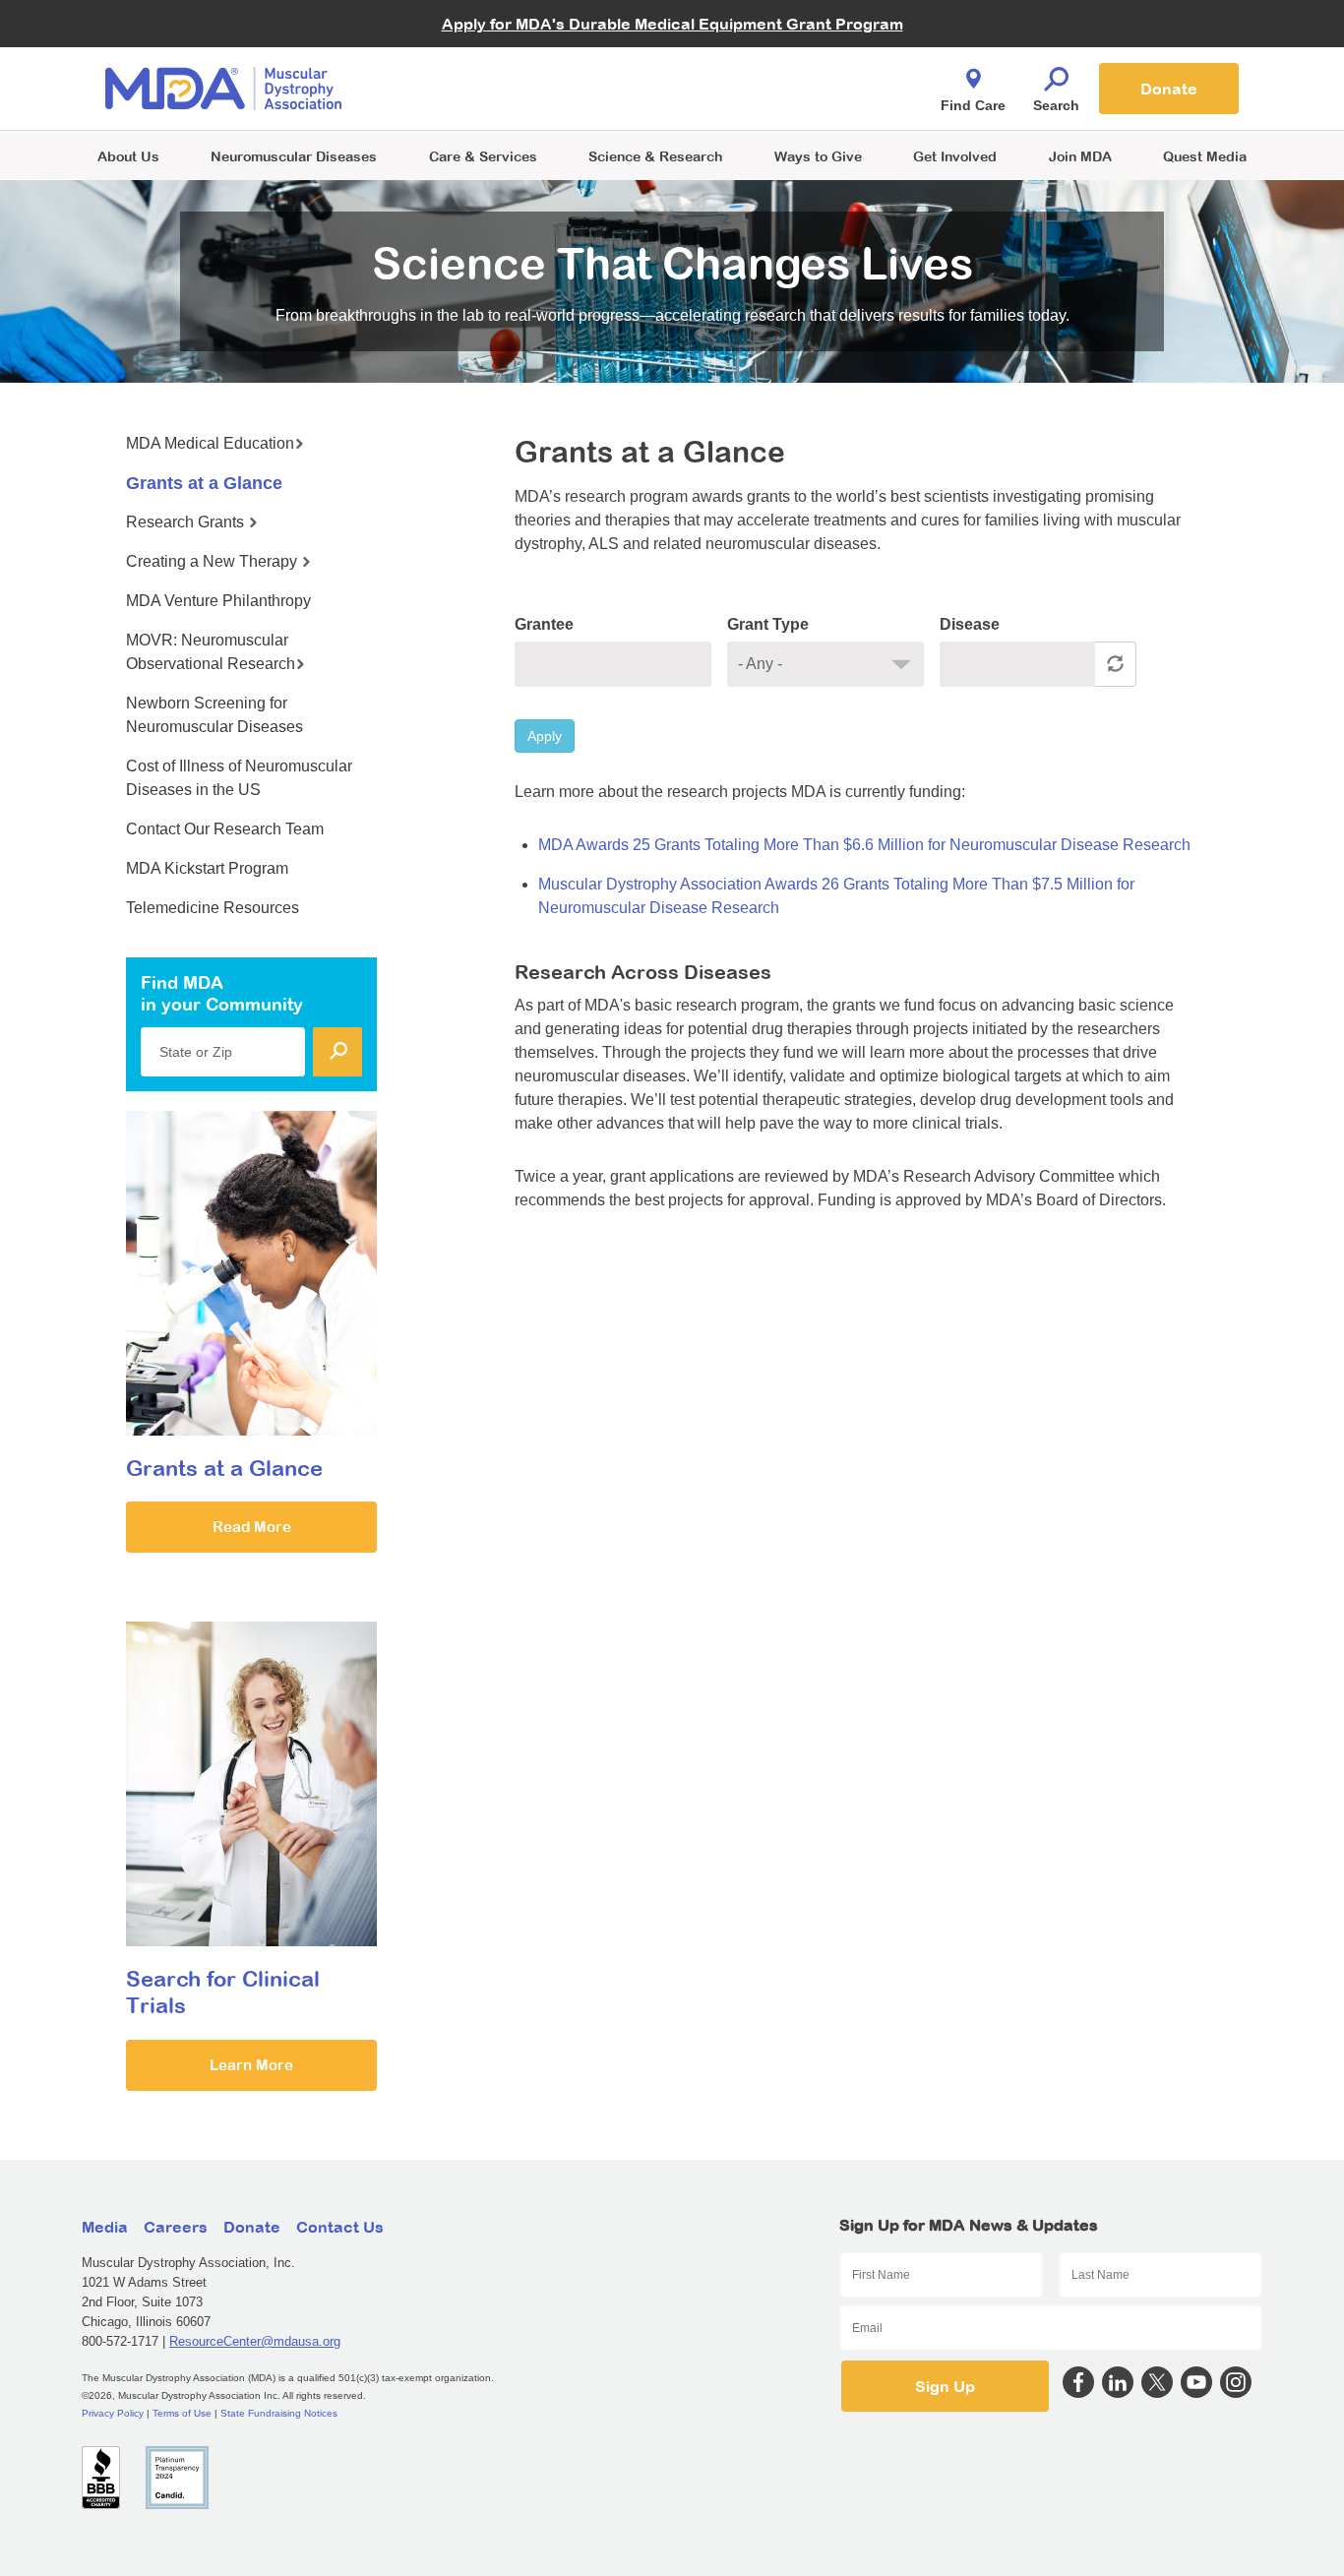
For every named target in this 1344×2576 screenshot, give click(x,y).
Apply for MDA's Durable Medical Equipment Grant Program (672, 24)
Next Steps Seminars (484, 90)
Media (105, 2227)
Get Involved (955, 156)
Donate (1169, 89)
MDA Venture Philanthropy (769, 64)
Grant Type (768, 624)
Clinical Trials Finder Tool (495, 64)
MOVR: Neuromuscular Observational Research (211, 652)
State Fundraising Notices (279, 2413)
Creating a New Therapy (214, 561)
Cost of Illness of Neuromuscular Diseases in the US (239, 778)
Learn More (251, 2065)
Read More (252, 1527)
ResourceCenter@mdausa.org (255, 2341)
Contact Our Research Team (225, 829)
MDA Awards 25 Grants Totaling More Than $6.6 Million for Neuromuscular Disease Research (864, 845)
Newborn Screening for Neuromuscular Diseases (214, 715)
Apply (545, 736)
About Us (128, 156)
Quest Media (1205, 156)
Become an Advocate (484, 49)
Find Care (973, 105)
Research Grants (187, 522)
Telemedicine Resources (213, 908)
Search (1056, 105)
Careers (176, 2227)
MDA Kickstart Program (762, 99)
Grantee (544, 624)
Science (655, 156)
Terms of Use (182, 2413)
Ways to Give (818, 156)
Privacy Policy (113, 2413)
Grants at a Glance (204, 483)
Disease (970, 624)
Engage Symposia (475, 56)
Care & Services (483, 156)
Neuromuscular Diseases (294, 156)
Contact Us (340, 2227)
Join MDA (1080, 156)
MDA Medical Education (210, 443)
